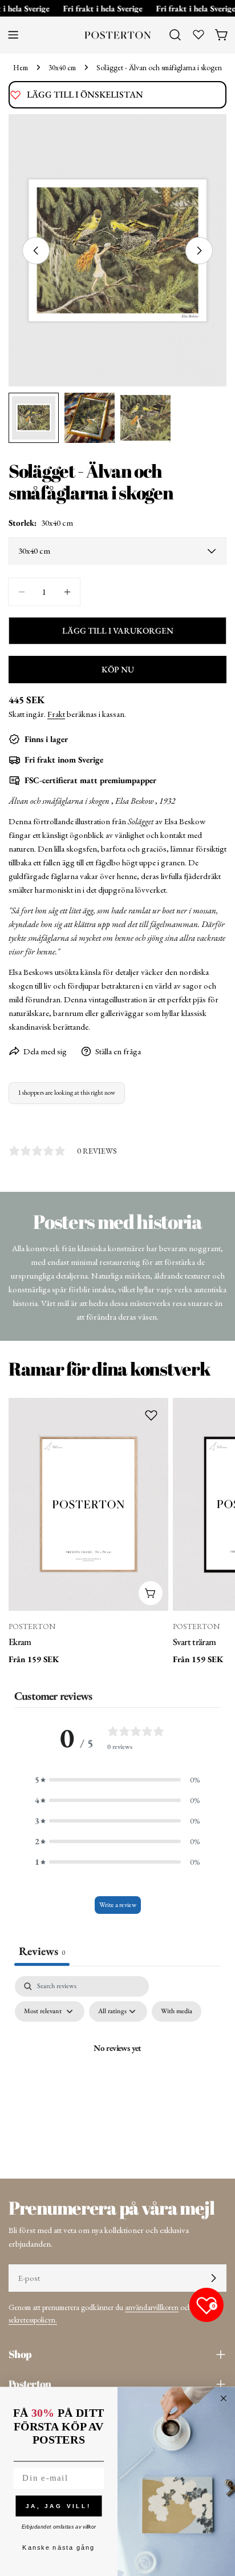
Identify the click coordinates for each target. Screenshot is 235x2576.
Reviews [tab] (42, 1951)
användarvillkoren (152, 2307)
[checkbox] (177, 2011)
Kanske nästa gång (58, 2548)
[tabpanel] (117, 2074)
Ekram (20, 1642)
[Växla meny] (13, 35)
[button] (117, 1780)
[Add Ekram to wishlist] (151, 1415)
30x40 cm (62, 67)
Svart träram (194, 1642)
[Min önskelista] (198, 34)
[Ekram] (88, 1505)
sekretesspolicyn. (33, 2320)
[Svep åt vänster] (36, 251)
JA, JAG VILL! (58, 2506)
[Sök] (175, 35)
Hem (21, 67)
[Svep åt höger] (199, 251)
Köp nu (118, 669)
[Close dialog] (224, 2398)
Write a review (118, 1905)
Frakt (56, 714)
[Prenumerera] (213, 2278)
